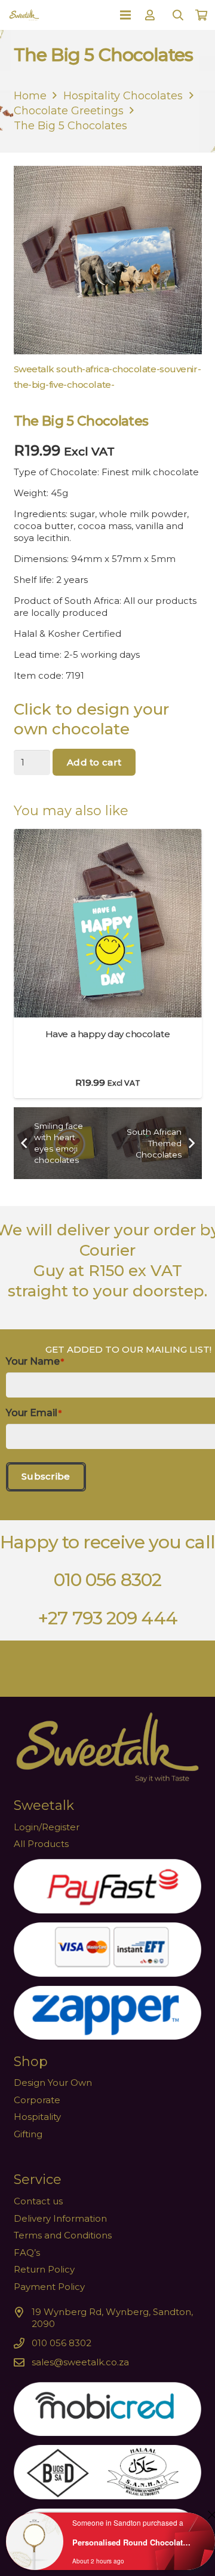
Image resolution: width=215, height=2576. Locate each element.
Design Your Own (53, 2083)
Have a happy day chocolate (107, 1034)
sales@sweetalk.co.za (80, 2362)
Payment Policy (49, 2287)
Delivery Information (60, 2218)
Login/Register (47, 1827)
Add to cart (94, 762)
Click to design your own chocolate (91, 719)
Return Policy (44, 2269)
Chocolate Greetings (69, 111)
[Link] (152, 15)
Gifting (28, 2134)
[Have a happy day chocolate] (108, 835)
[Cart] (201, 15)
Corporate (37, 2100)
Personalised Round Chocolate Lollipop (133, 2542)
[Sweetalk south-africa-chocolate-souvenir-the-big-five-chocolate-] (108, 281)
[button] (178, 15)
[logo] (24, 15)
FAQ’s (27, 2253)
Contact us (38, 2201)
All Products (41, 1844)
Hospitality (37, 2117)
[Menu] (125, 15)
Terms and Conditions (63, 2235)
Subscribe (46, 1476)
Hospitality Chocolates (123, 96)
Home (30, 96)
